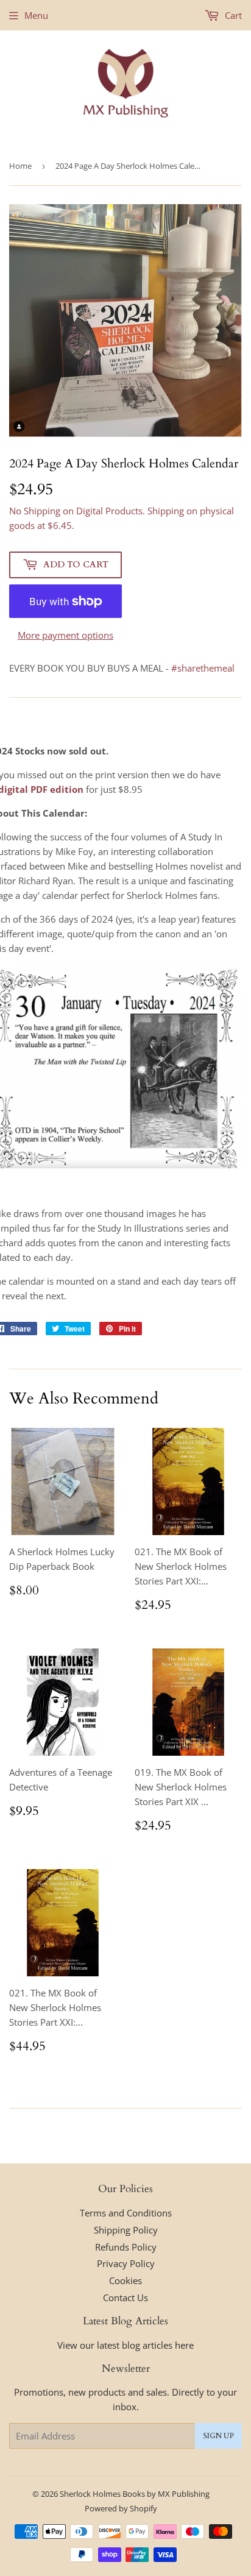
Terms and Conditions (126, 2213)
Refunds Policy (126, 2247)
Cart (232, 15)
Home (20, 166)
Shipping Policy (126, 2230)
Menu (36, 15)
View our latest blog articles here (125, 2345)
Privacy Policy (126, 2263)
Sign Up (218, 2436)
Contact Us (125, 2297)
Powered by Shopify (121, 2508)
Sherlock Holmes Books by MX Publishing (135, 2494)
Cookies (125, 2280)
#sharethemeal (203, 668)
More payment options (65, 635)
